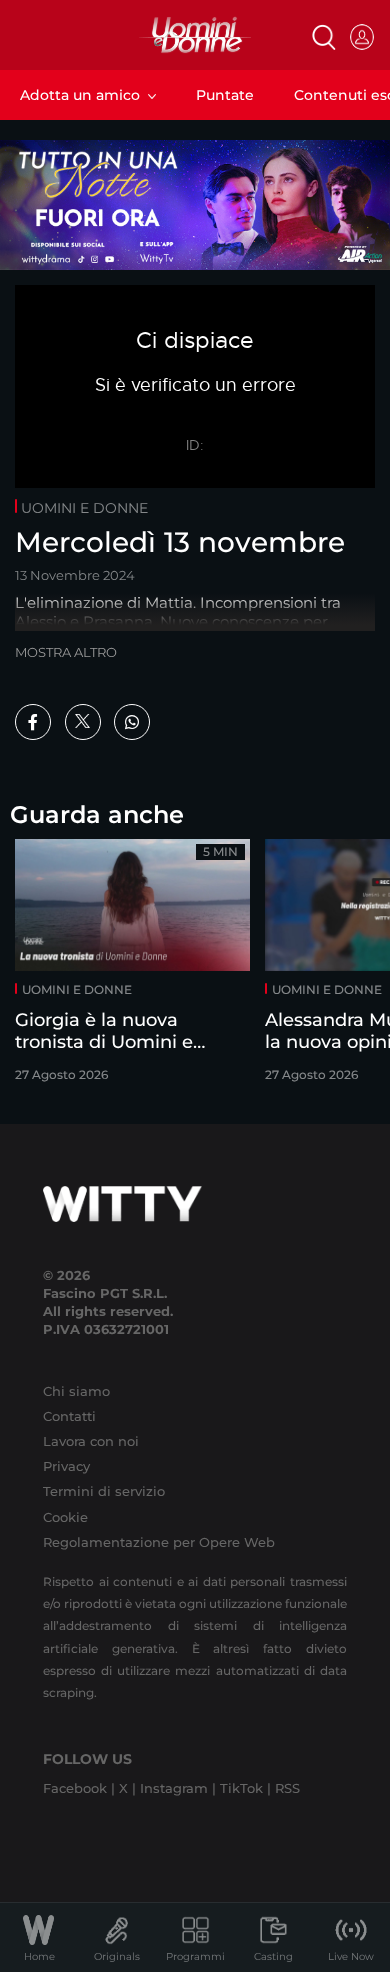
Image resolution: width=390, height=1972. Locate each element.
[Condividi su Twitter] (83, 722)
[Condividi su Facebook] (33, 722)
